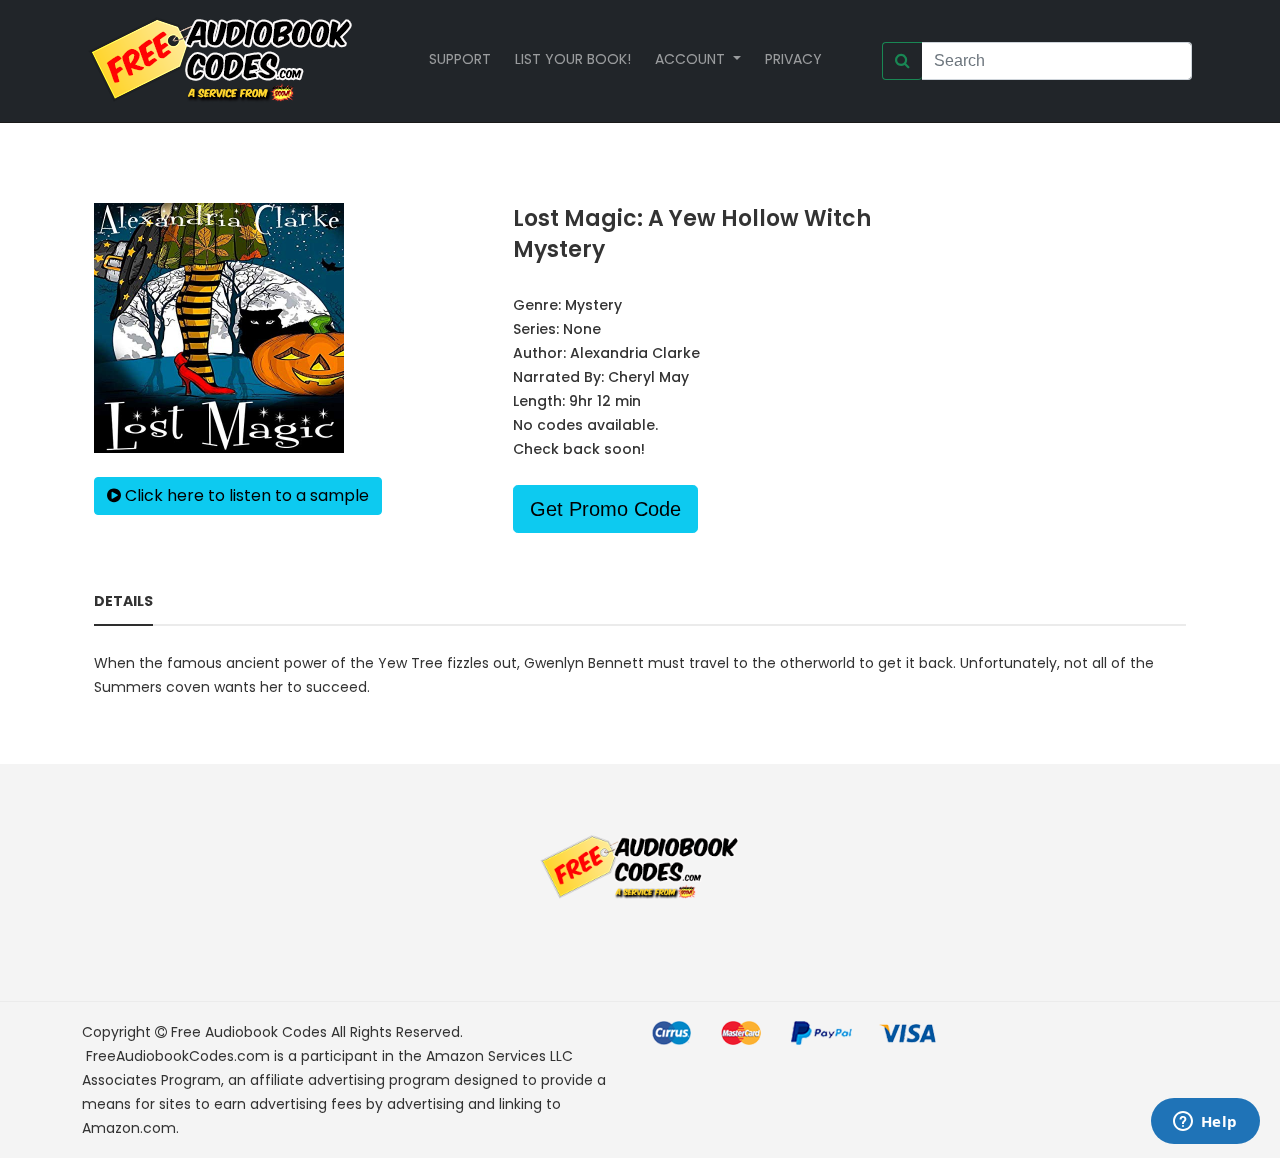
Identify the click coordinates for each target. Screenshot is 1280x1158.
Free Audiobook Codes (249, 1032)
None (582, 329)
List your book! (573, 59)
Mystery (593, 305)
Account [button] (692, 59)
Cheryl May (648, 377)
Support (460, 59)
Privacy (793, 59)
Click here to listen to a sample (245, 495)
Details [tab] (123, 601)
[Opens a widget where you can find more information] (1205, 1123)
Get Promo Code (605, 509)
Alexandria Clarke (635, 353)
